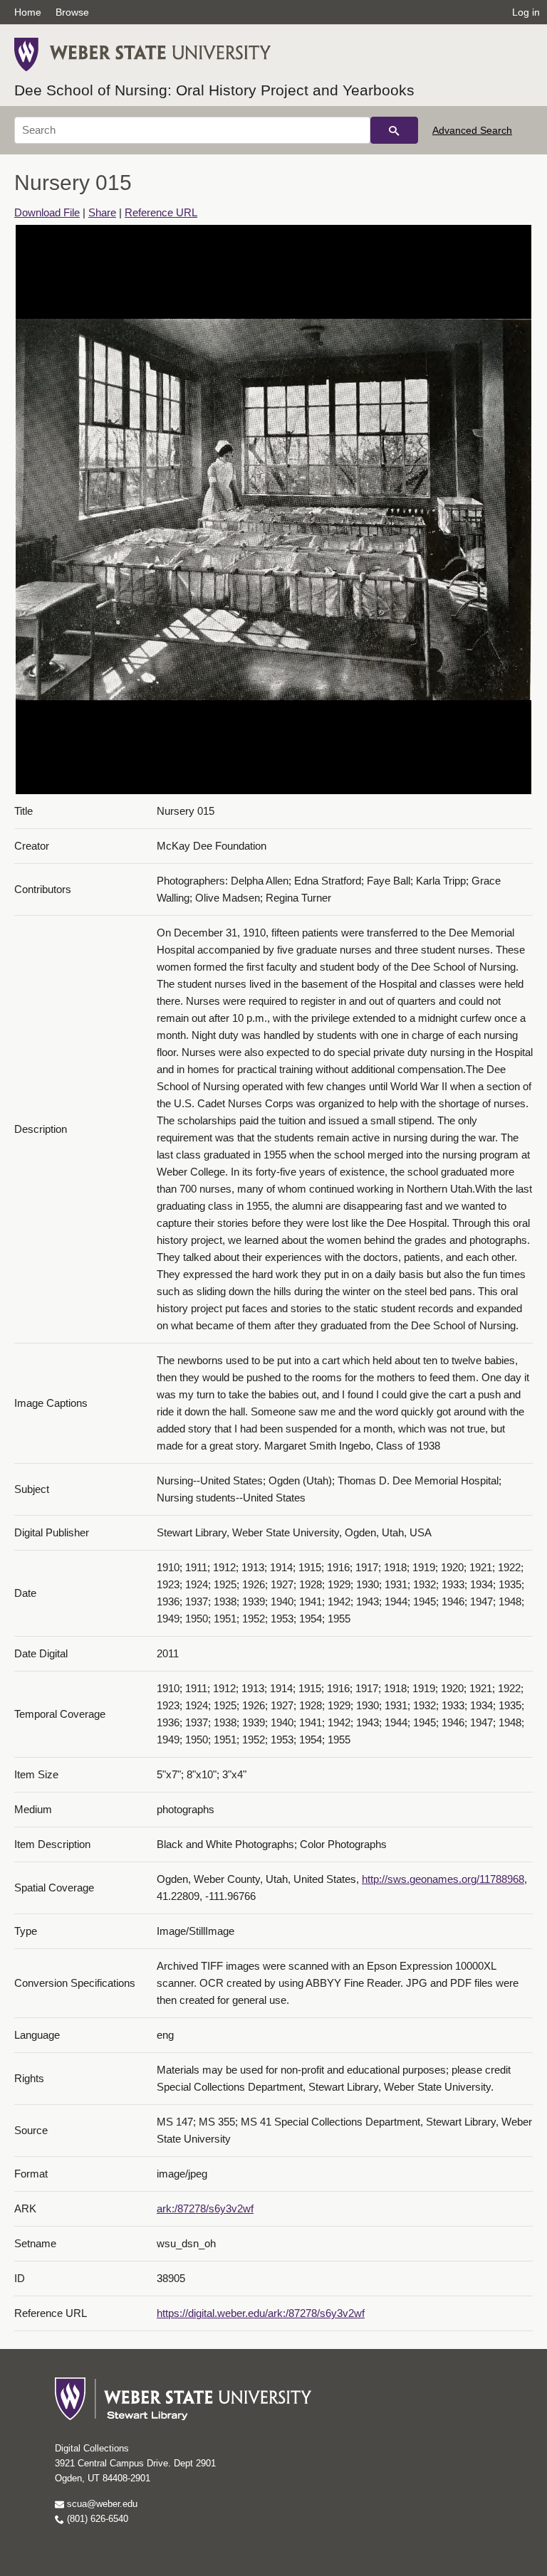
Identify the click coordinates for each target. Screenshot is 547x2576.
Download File (47, 212)
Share (102, 212)
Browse (72, 12)
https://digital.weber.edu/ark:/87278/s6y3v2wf (261, 2313)
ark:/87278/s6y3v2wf (205, 2208)
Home (28, 12)
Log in (526, 12)
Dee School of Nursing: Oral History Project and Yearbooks (214, 90)
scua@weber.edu (101, 2504)
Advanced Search (472, 130)
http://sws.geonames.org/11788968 (443, 1879)
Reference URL (161, 212)
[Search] (394, 130)
